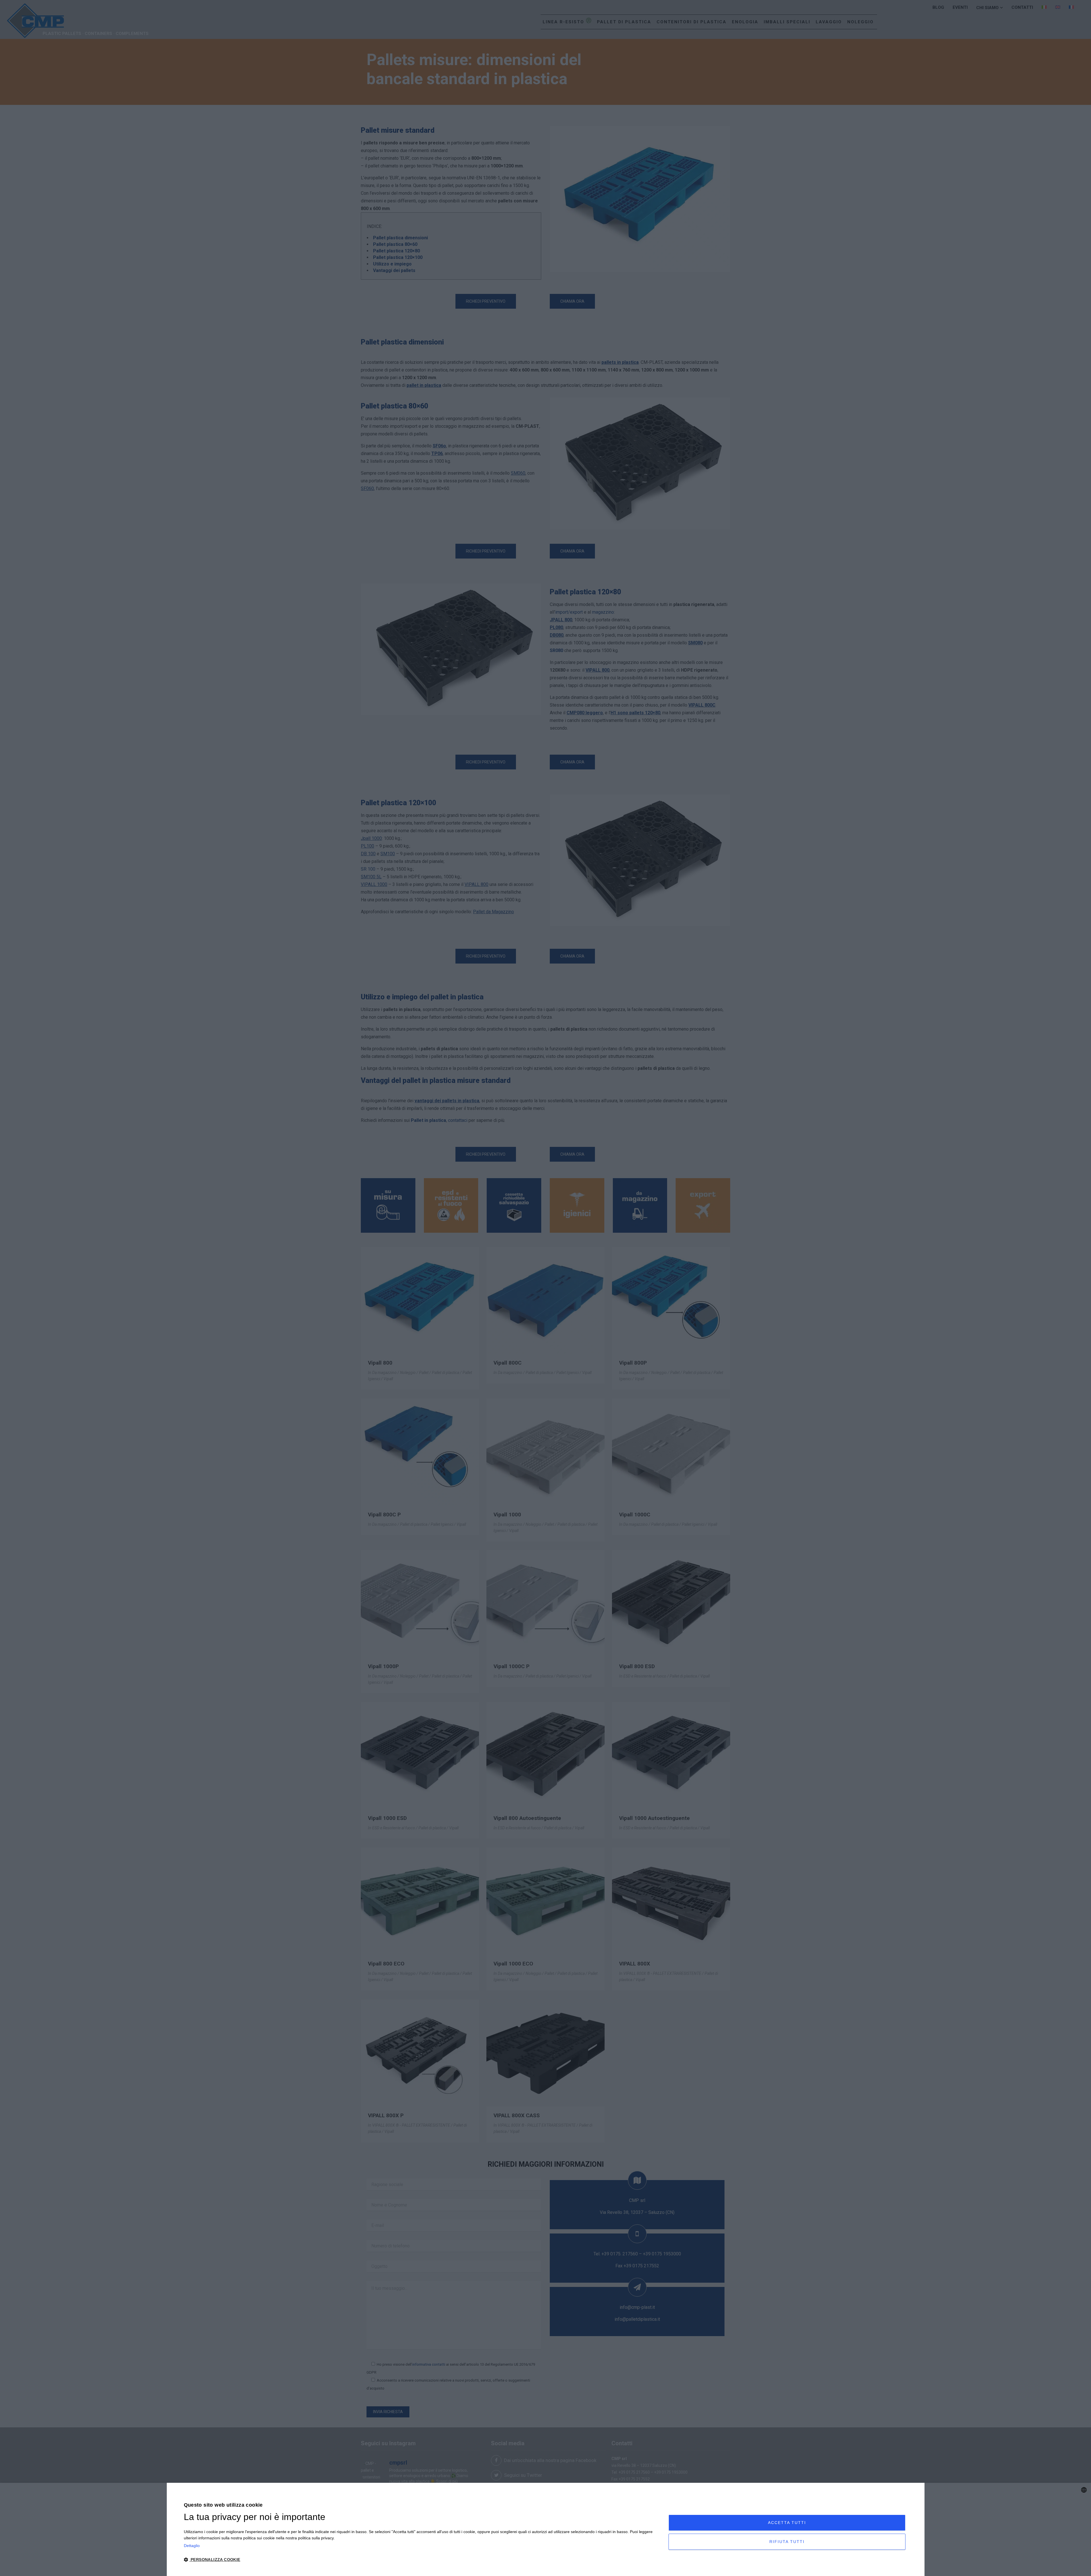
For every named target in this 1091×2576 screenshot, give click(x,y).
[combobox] (1084, 2490)
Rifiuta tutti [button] (787, 2542)
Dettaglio (192, 2546)
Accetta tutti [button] (787, 2523)
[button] (419, 2560)
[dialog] (545, 2529)
